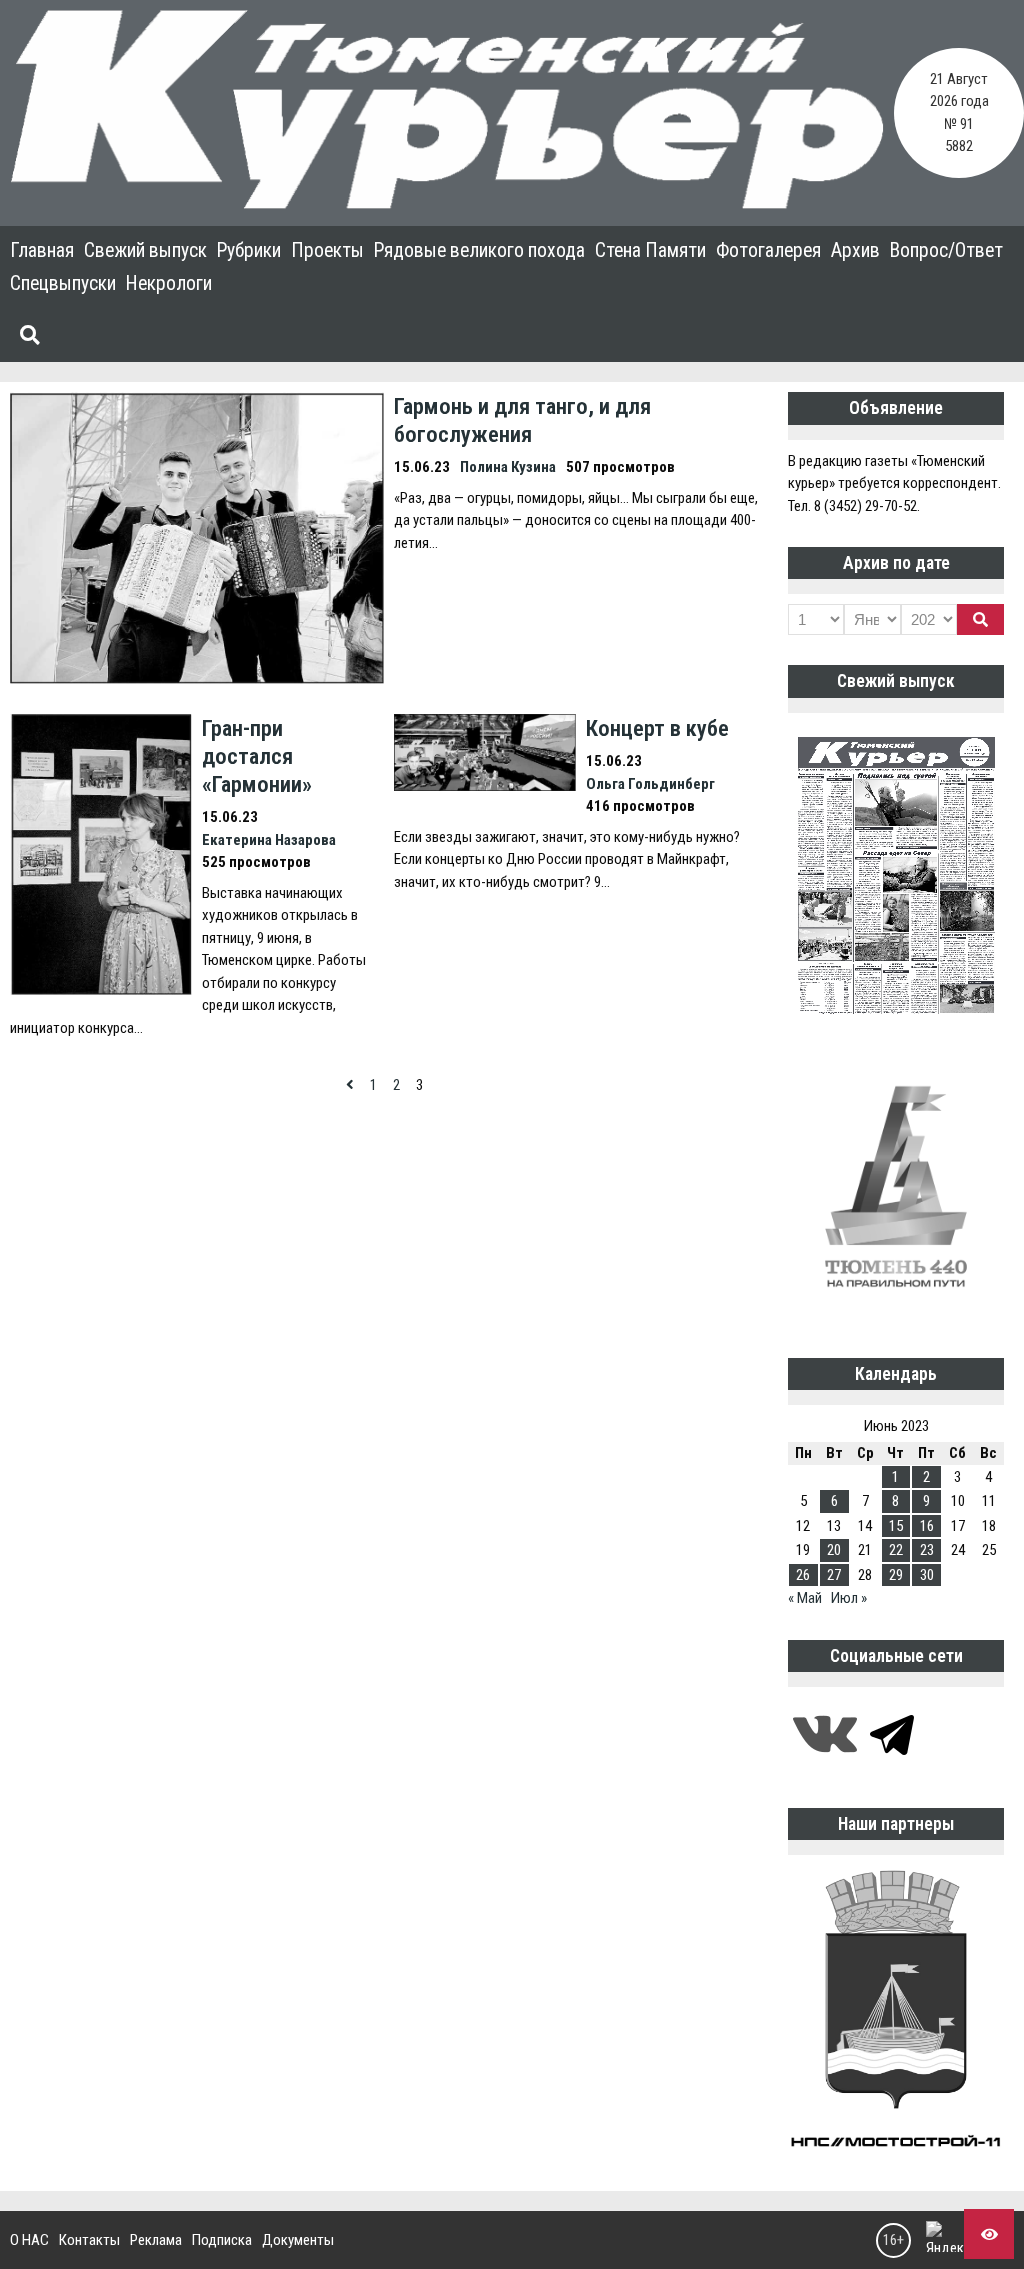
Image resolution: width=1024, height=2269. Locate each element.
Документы (298, 2240)
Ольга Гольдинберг (650, 784)
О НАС (29, 2240)
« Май (805, 1598)
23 (927, 1550)
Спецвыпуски (63, 283)
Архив (855, 250)
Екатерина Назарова (269, 840)
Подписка (222, 2240)
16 (927, 1526)
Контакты (89, 2240)
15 (896, 1526)
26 (803, 1575)
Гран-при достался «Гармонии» (257, 756)
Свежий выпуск (145, 250)
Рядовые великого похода (479, 250)
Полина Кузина (508, 467)
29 (896, 1575)
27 (834, 1575)
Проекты (327, 250)
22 (896, 1550)
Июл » (849, 1598)
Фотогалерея (768, 250)
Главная (42, 250)
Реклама (156, 2240)
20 (834, 1550)
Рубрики (249, 250)
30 (927, 1575)
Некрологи (169, 283)
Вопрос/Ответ (946, 250)
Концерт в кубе (657, 728)
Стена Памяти (650, 250)
